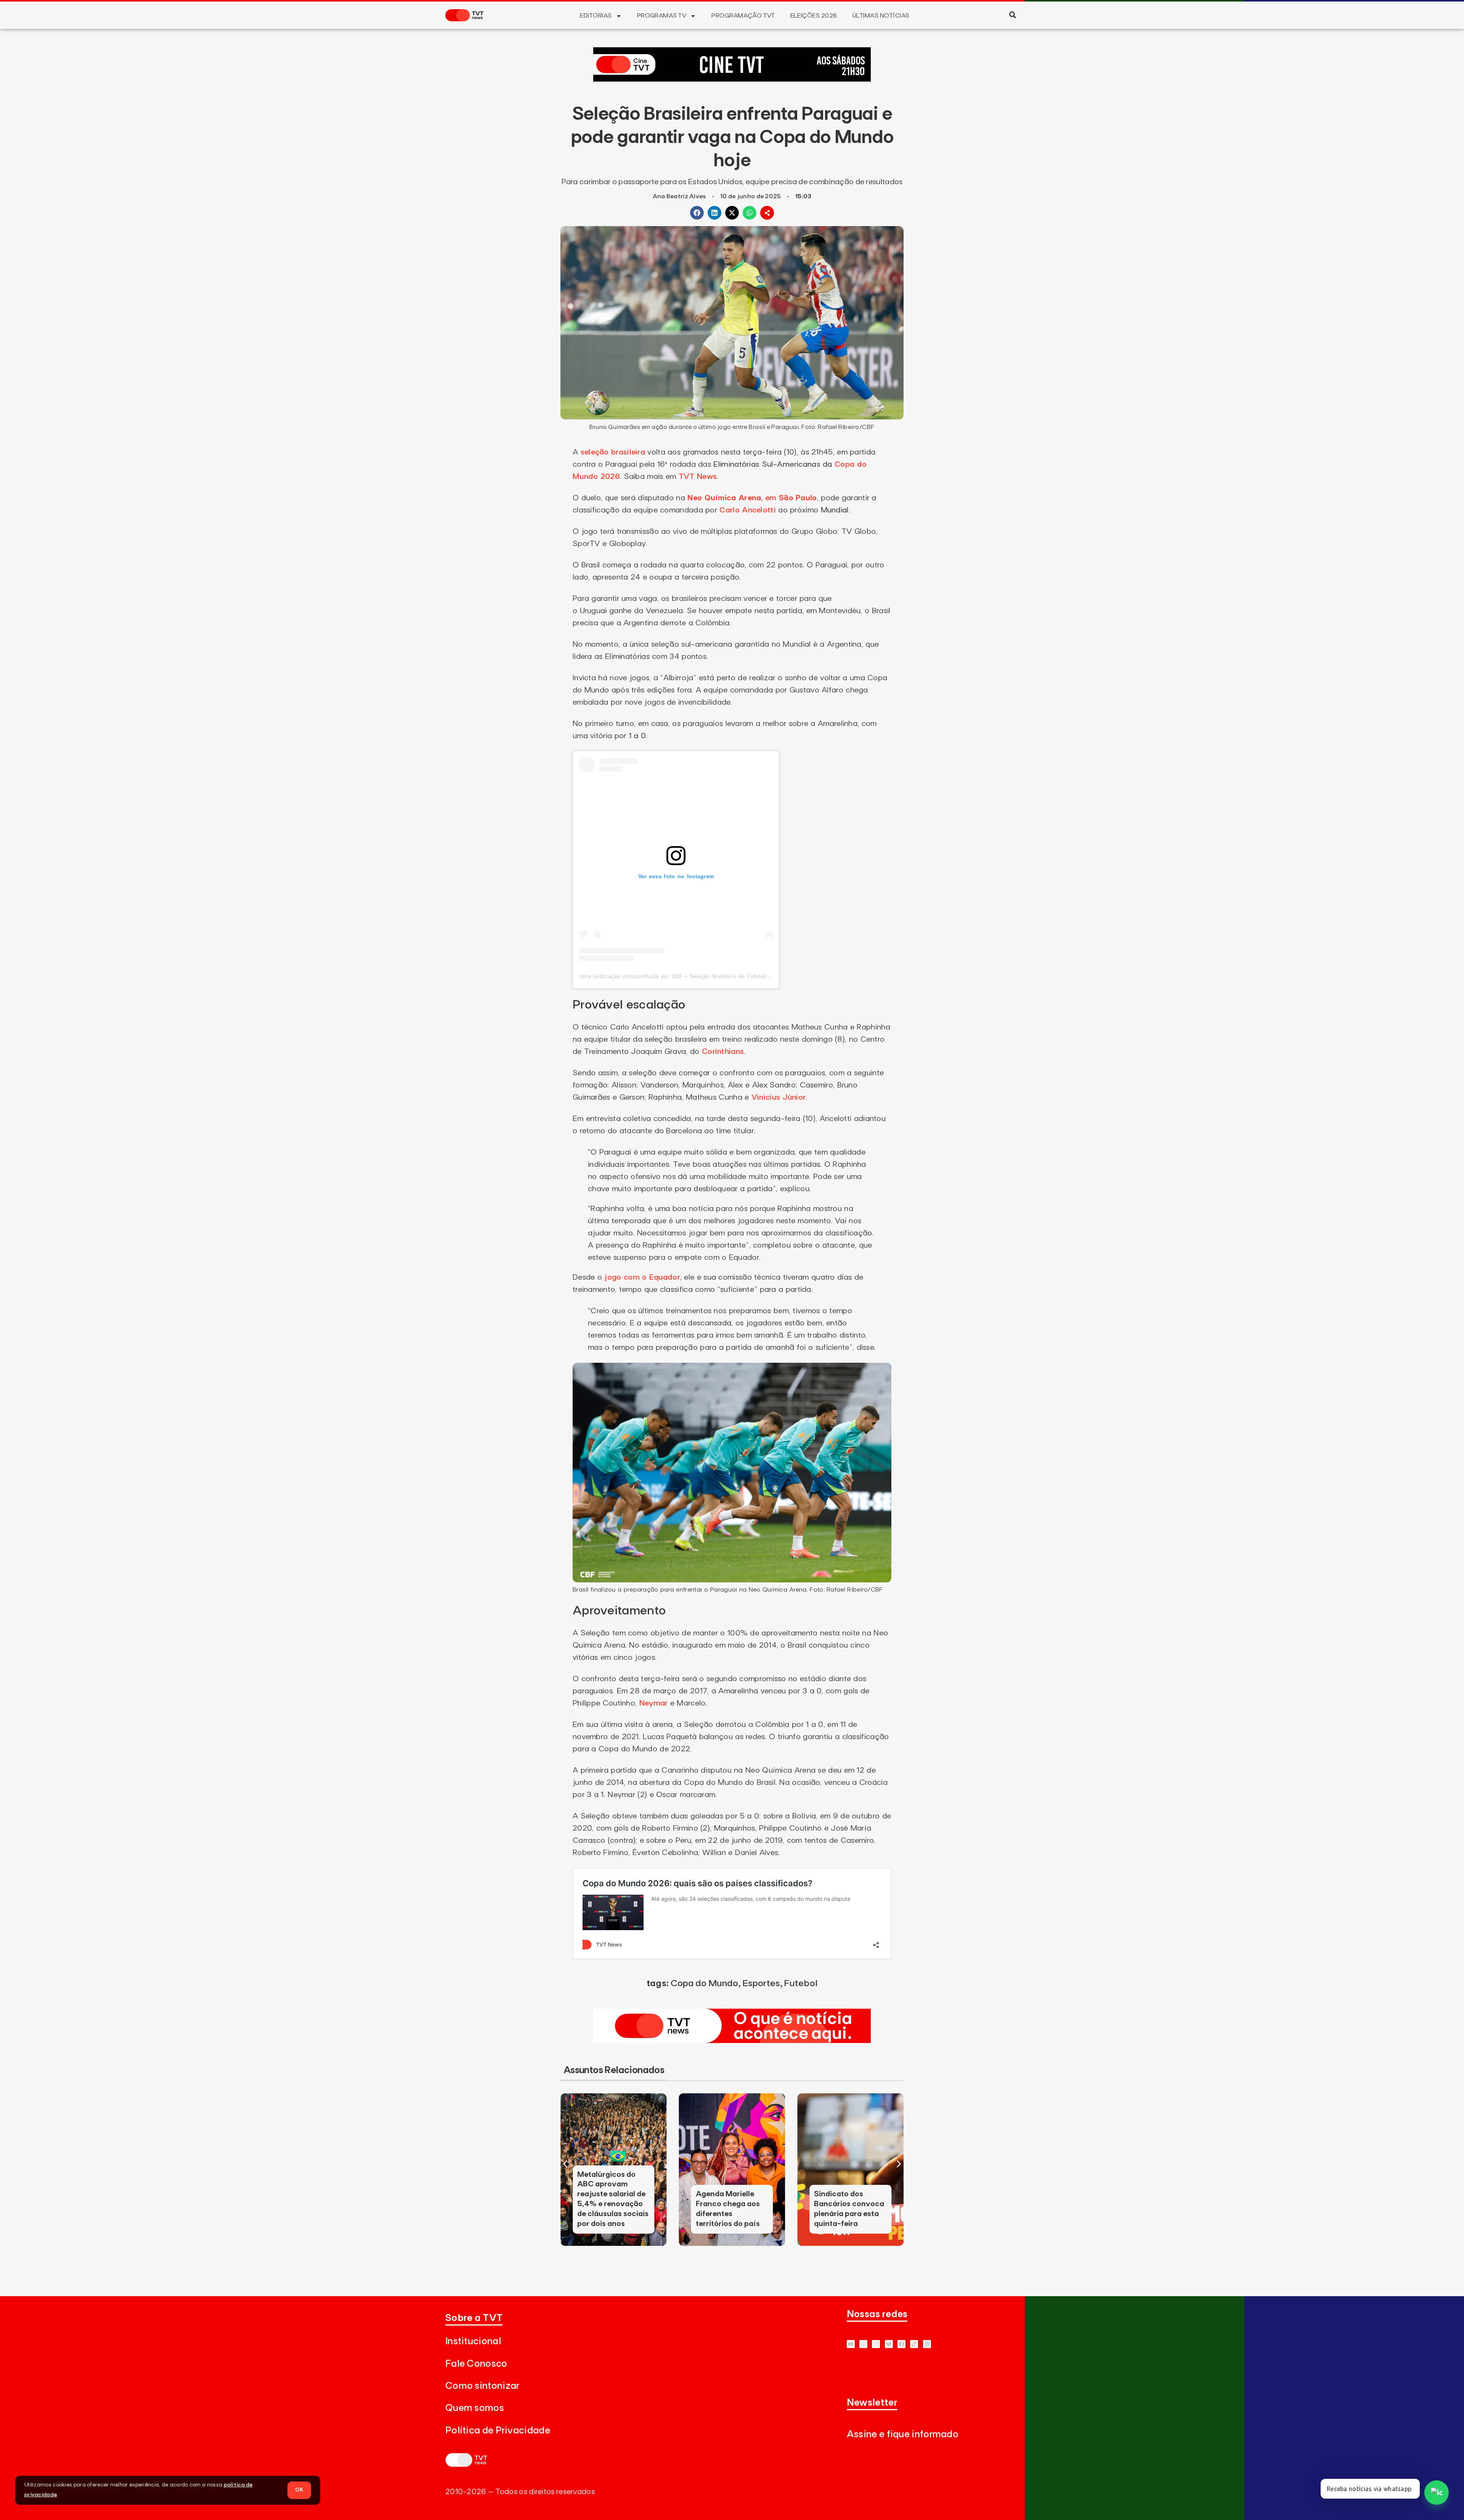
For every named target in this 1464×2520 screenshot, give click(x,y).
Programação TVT (743, 16)
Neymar (655, 1703)
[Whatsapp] (863, 2344)
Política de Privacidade (498, 2431)
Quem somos (475, 2408)
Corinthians (723, 1052)
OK (299, 2490)
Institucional (473, 2341)
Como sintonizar (482, 2386)
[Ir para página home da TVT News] (732, 2041)
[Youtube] (851, 2344)
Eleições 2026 (814, 16)
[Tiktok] (914, 2344)
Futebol (801, 1984)
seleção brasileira (614, 452)
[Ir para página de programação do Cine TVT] (732, 79)
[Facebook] (901, 2344)
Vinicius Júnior (779, 1097)
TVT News (698, 477)
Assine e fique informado (903, 2434)
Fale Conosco (476, 2364)
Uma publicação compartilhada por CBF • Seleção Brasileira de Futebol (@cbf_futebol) (693, 976)
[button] (1012, 15)
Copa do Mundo (705, 1984)
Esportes (761, 1984)
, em (752, 498)
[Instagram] (876, 2344)
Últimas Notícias (881, 16)
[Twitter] (889, 2344)
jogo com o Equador (641, 1277)
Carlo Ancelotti (748, 510)
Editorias (596, 16)
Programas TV (662, 16)
